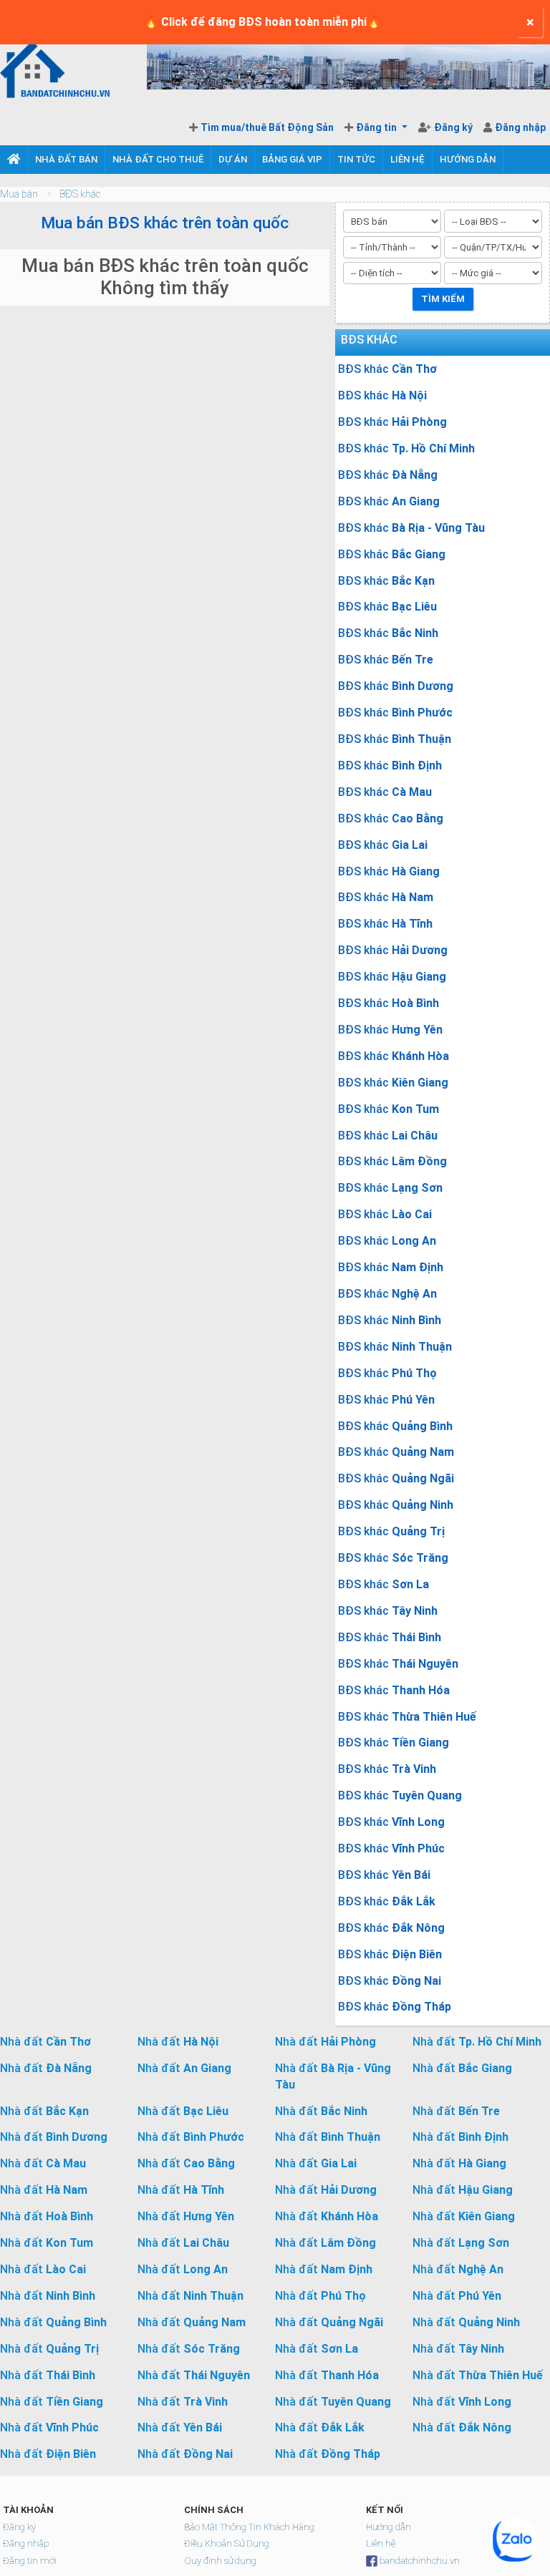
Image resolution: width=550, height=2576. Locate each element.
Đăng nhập (520, 127)
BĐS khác (80, 194)
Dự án (233, 159)
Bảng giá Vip (292, 159)
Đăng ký (454, 127)
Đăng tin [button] (377, 127)
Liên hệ (407, 159)
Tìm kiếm (443, 299)
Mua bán (19, 194)
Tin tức (356, 159)
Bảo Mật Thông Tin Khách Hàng (249, 2527)
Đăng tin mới (30, 2561)
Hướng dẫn (468, 159)
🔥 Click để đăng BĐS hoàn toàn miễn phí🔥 (262, 22)
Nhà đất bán (66, 159)
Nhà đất (45, 2042)
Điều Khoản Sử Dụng (227, 2543)
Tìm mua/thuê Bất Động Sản (267, 127)
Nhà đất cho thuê (158, 159)
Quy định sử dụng (220, 2561)
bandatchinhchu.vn (420, 2561)
